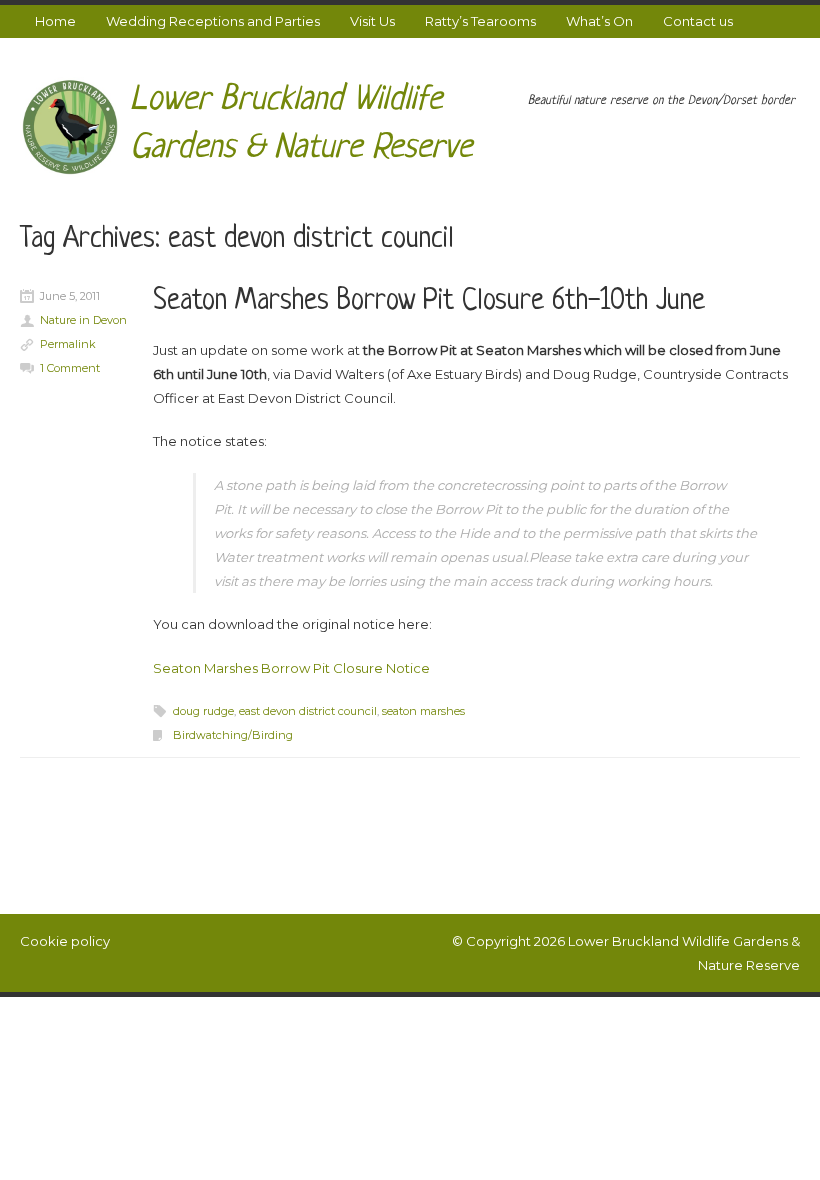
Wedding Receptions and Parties (213, 21)
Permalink (68, 344)
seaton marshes (423, 711)
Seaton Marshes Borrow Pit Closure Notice (291, 668)
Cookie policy (65, 941)
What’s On (599, 21)
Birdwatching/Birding (233, 735)
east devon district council (308, 711)
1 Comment (70, 368)
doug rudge (203, 711)
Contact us (698, 21)
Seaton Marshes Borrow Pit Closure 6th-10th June (429, 302)
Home (55, 21)
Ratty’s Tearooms (480, 21)
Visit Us (372, 21)
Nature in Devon (83, 320)
